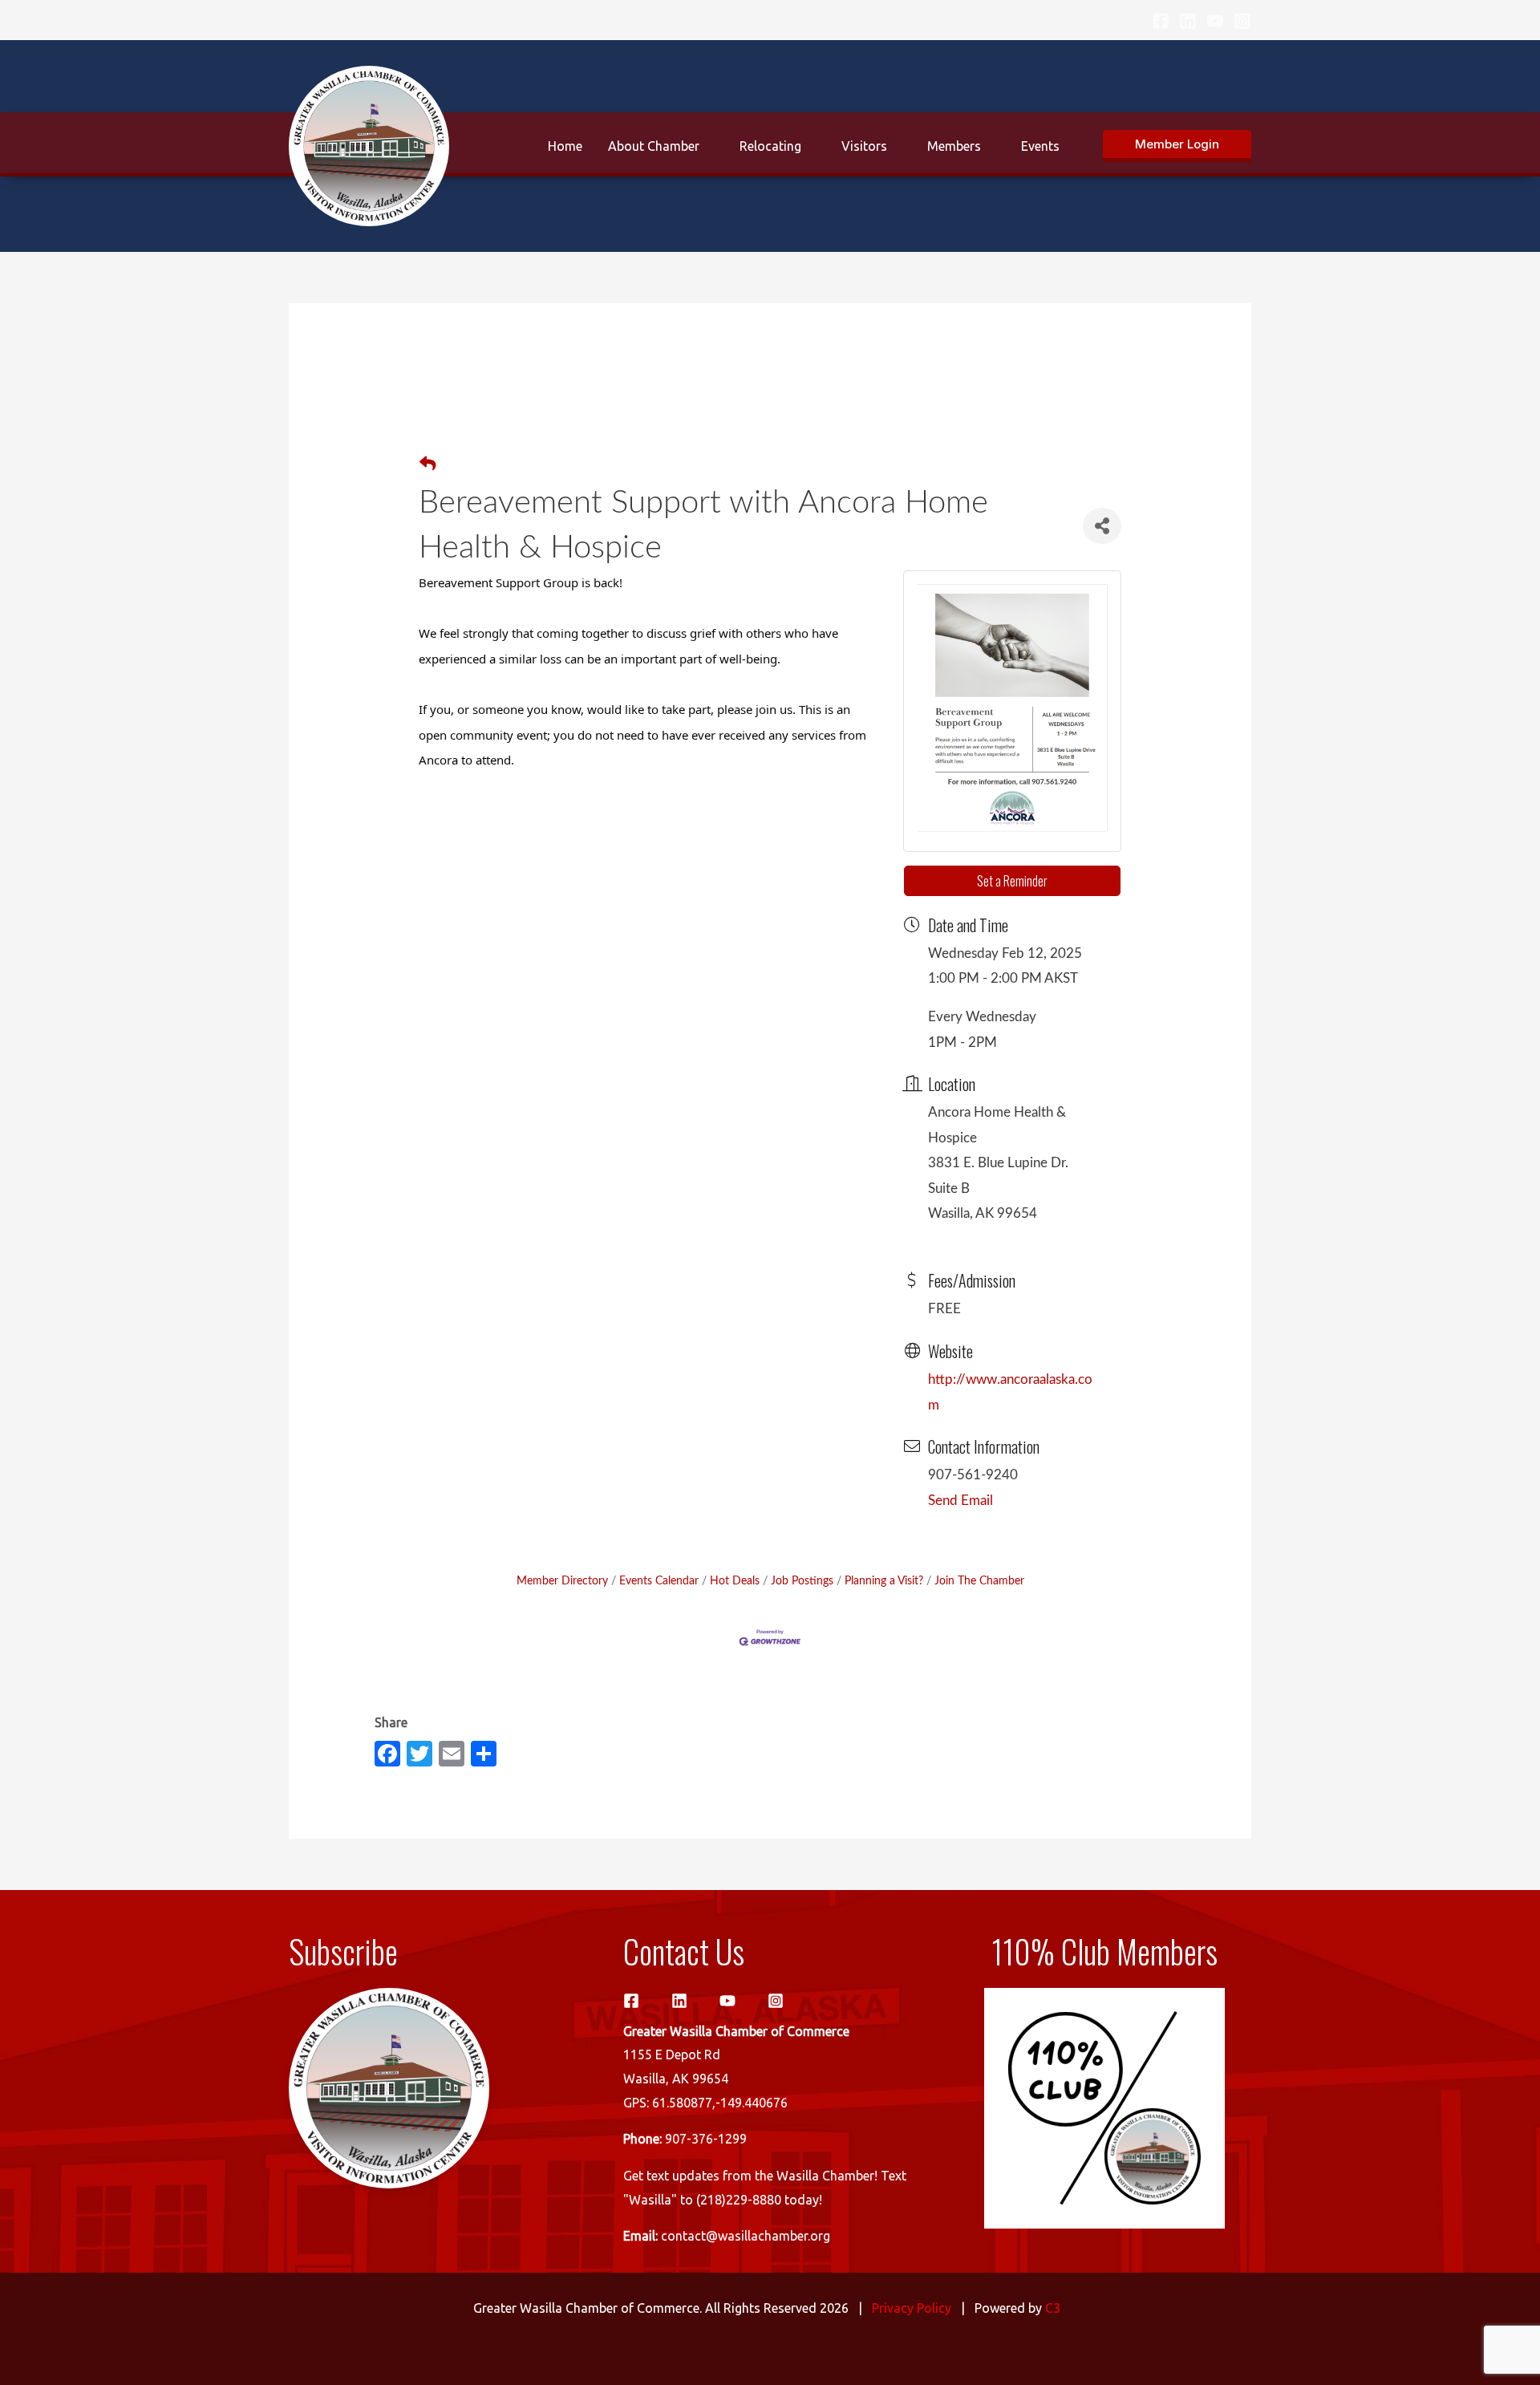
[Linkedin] (1188, 21)
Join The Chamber (979, 1581)
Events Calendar (659, 1581)
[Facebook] (1161, 21)
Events (1040, 146)
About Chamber (654, 146)
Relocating (770, 146)
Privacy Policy (912, 2308)
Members (954, 146)
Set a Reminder (1012, 881)
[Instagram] (1242, 21)
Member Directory (562, 1581)
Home (565, 146)
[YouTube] (1215, 21)
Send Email (960, 1501)
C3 (1053, 2308)
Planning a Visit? (884, 1581)
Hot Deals (735, 1581)
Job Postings (802, 1581)
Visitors (864, 146)
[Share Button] (1102, 526)
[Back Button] (428, 465)
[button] (1177, 146)
